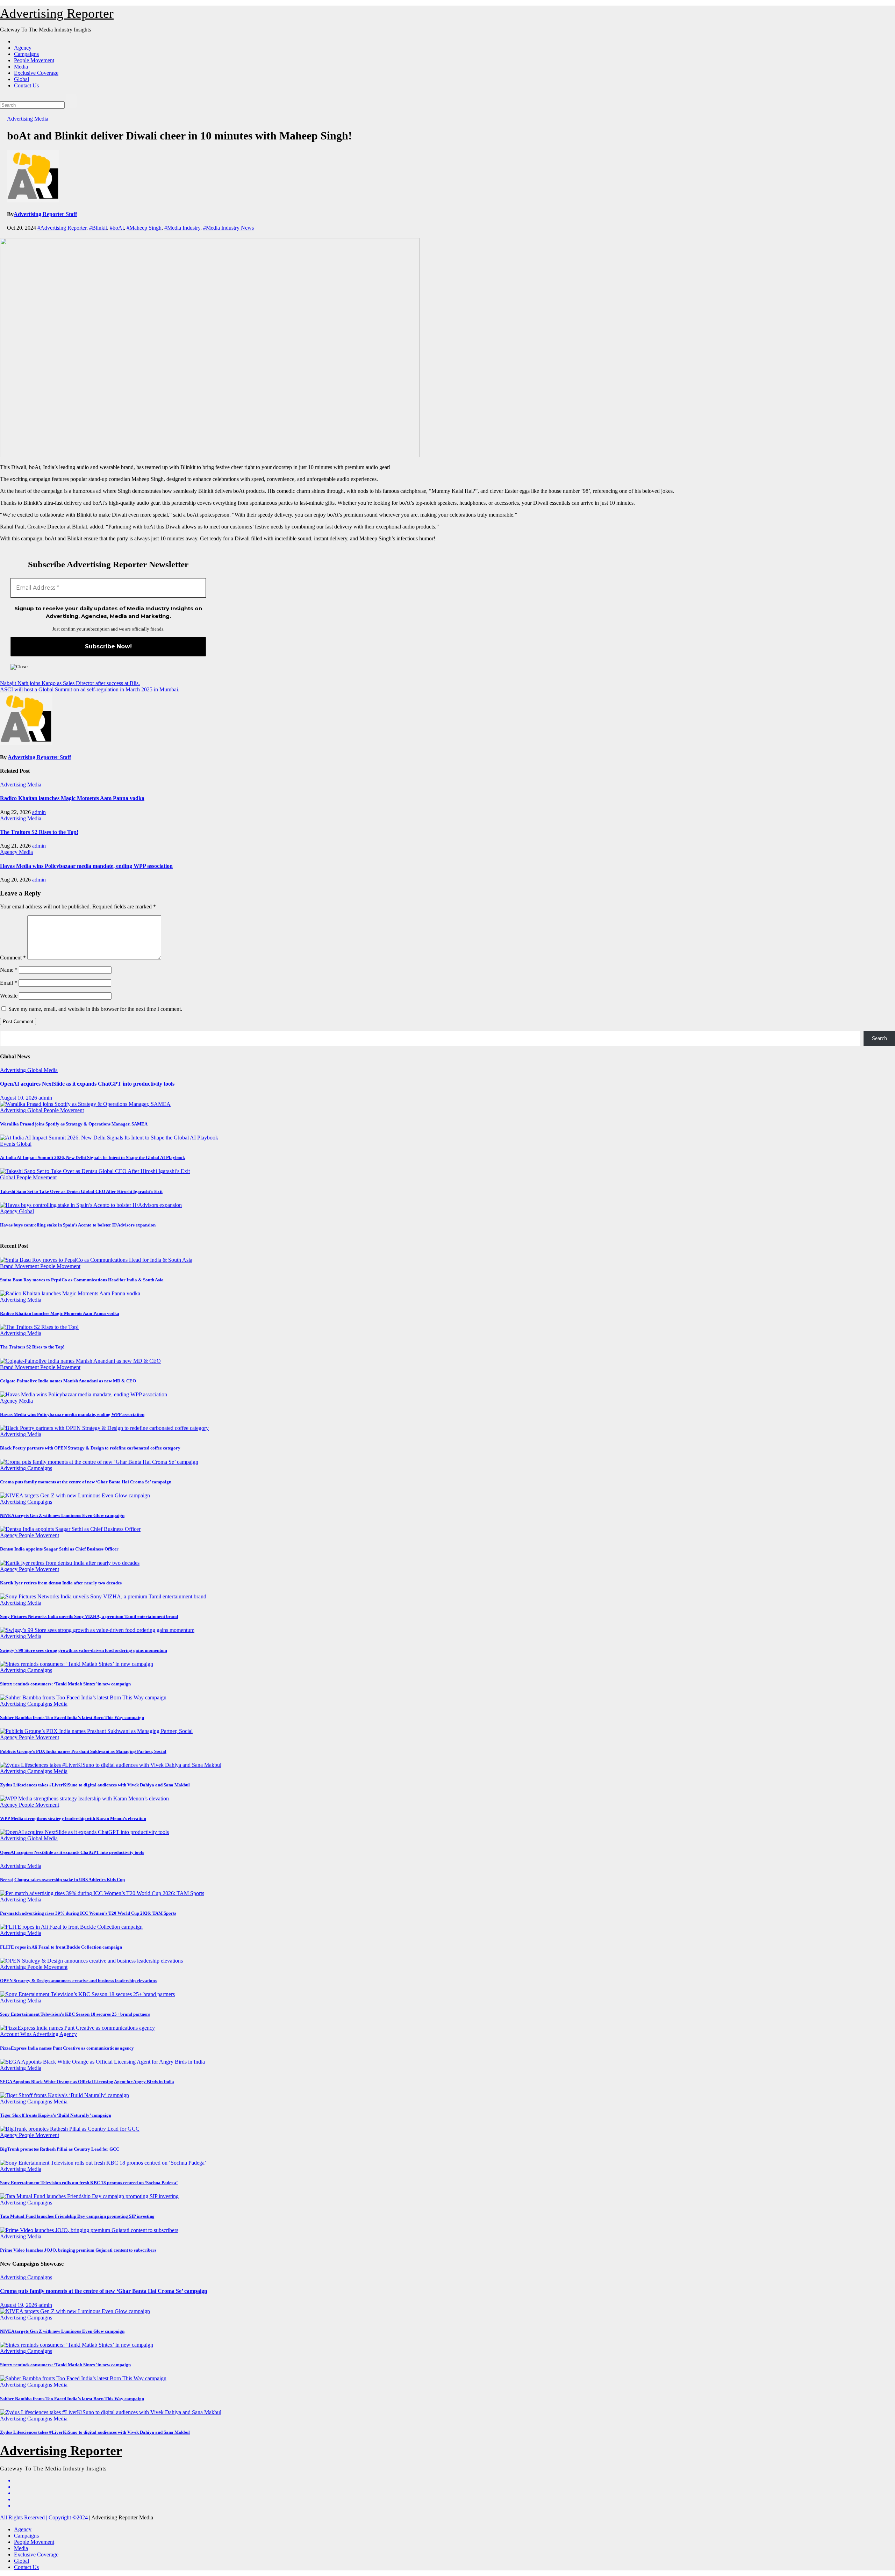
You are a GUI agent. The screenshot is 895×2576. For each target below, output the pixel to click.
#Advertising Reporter (62, 228)
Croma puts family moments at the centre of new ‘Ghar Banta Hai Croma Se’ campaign (86, 1482)
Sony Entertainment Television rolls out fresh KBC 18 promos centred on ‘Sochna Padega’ (89, 2183)
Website (9, 996)
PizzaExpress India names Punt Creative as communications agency (67, 2048)
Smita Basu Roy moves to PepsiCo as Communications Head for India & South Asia (82, 1280)
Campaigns (26, 54)
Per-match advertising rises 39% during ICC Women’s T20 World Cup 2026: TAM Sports (88, 1913)
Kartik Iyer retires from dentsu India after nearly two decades (61, 1583)
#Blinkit (98, 228)
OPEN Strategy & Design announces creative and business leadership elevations (78, 1981)
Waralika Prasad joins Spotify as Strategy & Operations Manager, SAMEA (74, 1124)
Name (9, 970)
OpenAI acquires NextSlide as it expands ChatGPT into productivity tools (87, 1084)
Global (22, 79)
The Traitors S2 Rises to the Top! (39, 832)
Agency (23, 48)
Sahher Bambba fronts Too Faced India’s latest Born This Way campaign (72, 1717)
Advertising (21, 119)
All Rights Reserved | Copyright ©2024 (45, 2517)
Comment (13, 958)
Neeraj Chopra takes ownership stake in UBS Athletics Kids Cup (62, 1880)
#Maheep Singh (144, 228)
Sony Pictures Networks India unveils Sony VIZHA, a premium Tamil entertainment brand (89, 1616)
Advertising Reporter (57, 13)
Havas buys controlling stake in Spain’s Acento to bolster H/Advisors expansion (78, 1225)
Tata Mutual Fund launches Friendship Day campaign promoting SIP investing (77, 2216)
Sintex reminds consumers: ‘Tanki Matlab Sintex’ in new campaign (65, 1684)
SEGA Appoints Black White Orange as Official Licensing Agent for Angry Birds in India (87, 2082)
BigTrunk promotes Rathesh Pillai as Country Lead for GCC (60, 2149)
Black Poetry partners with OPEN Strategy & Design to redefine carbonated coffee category (90, 1448)
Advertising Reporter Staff (45, 214)
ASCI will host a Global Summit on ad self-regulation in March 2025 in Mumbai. (90, 689)
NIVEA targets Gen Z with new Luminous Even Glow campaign (62, 1515)
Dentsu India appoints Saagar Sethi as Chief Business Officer (59, 1549)
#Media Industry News (228, 228)
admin (39, 812)
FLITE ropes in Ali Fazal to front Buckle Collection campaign (61, 1947)
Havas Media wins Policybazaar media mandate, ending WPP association (86, 866)
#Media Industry (182, 228)
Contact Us (26, 85)
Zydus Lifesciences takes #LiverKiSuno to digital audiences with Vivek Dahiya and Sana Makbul (95, 1785)
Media (21, 67)
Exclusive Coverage (36, 73)
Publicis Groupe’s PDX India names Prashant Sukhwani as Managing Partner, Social (83, 1751)
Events (8, 1144)
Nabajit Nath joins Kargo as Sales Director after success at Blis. (70, 683)
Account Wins (16, 2034)
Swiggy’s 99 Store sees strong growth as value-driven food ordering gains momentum (84, 1650)
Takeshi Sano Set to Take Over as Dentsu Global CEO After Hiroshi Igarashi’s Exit (81, 1191)
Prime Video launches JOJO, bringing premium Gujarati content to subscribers (78, 2250)
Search (879, 1038)
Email (9, 983)
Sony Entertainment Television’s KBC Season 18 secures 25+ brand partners (75, 2014)
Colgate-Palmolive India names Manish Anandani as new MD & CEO (68, 1381)
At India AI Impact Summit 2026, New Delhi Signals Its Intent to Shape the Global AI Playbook (92, 1157)
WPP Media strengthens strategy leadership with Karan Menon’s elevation (73, 1818)
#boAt (117, 228)
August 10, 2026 (19, 1098)
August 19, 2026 (19, 2305)
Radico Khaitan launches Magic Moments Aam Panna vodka (72, 798)
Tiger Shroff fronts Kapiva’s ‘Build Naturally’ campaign (56, 2115)
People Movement (34, 60)
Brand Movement (20, 1266)
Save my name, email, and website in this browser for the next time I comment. (95, 1009)
